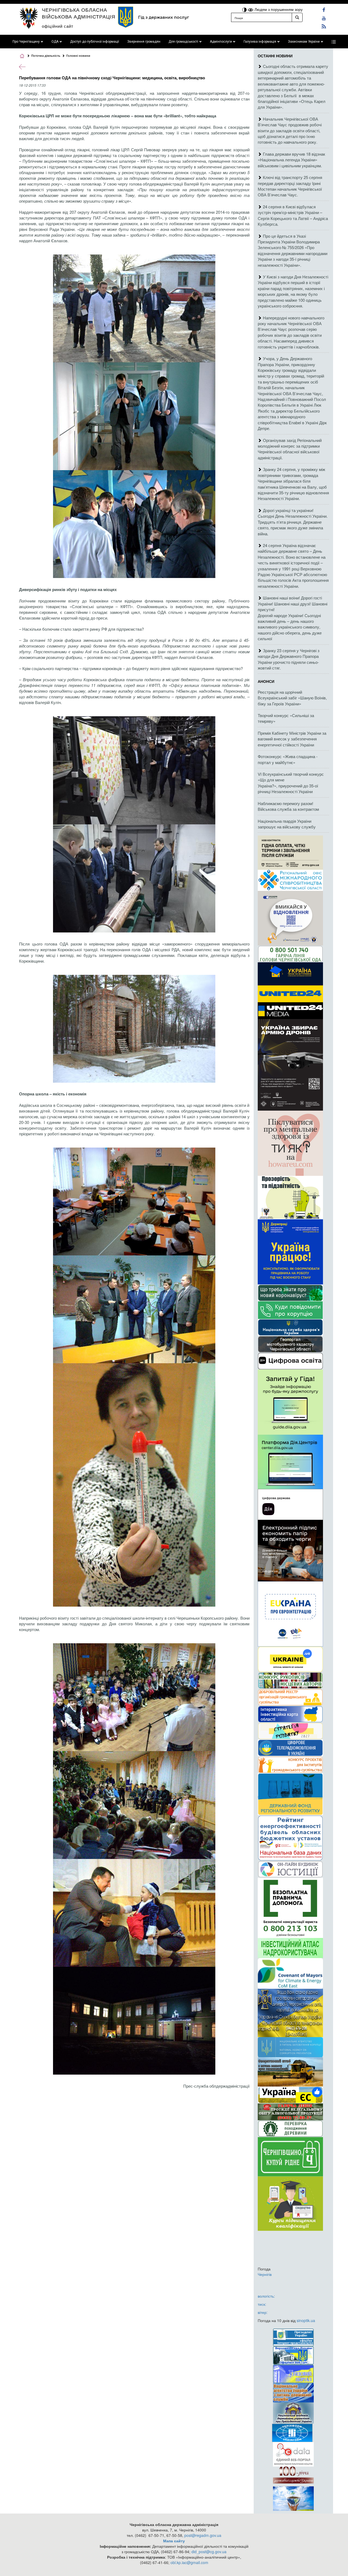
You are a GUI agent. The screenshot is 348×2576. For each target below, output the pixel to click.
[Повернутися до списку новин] (22, 66)
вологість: (266, 2296)
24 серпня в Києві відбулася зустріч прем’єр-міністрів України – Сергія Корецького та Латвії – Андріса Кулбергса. (293, 215)
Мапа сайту (174, 2541)
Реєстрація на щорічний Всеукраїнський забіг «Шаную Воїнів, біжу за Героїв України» (292, 698)
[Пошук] (297, 17)
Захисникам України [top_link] (304, 42)
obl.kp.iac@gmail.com (189, 2562)
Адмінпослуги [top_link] (221, 42)
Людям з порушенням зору (278, 9)
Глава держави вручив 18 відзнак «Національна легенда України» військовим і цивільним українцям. (291, 160)
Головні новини (78, 56)
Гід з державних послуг (164, 17)
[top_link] (334, 42)
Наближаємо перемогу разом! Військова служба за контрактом (288, 806)
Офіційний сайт (58, 26)
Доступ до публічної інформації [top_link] (95, 42)
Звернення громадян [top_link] (144, 42)
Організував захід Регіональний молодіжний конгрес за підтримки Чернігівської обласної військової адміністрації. (290, 449)
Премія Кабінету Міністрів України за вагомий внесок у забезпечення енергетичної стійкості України (292, 739)
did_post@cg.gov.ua (209, 2552)
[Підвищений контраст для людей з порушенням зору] (245, 9)
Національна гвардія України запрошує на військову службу (287, 824)
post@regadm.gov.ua (203, 2535)
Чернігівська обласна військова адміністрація (79, 13)
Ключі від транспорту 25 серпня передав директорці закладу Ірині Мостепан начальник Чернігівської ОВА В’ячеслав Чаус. (290, 186)
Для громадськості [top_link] (183, 42)
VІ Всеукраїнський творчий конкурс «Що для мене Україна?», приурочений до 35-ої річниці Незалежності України (291, 783)
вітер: (263, 2312)
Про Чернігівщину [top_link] (26, 42)
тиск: (262, 2304)
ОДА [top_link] (55, 42)
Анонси (266, 681)
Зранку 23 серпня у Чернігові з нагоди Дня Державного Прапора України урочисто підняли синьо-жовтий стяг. (289, 659)
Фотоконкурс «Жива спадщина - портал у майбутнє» (288, 759)
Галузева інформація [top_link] (260, 42)
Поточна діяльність (46, 56)
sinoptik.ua (306, 2320)
